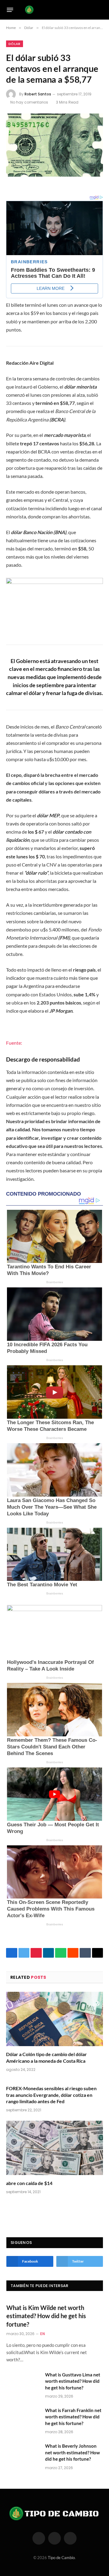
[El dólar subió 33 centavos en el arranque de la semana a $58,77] (54, 145)
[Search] (100, 10)
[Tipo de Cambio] (53, 10)
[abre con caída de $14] (54, 2148)
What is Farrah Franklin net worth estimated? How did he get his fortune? (73, 2417)
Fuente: (14, 1043)
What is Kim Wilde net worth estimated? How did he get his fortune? (46, 2316)
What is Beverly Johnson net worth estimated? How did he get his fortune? (73, 2452)
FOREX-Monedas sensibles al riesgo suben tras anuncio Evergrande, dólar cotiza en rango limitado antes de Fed (51, 2095)
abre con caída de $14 (29, 2183)
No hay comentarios (29, 102)
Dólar (15, 44)
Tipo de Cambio (61, 2558)
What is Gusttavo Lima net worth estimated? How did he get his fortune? (73, 2381)
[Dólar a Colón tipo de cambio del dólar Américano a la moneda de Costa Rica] (54, 2019)
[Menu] (10, 10)
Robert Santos (38, 94)
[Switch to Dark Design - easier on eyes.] (91, 10)
